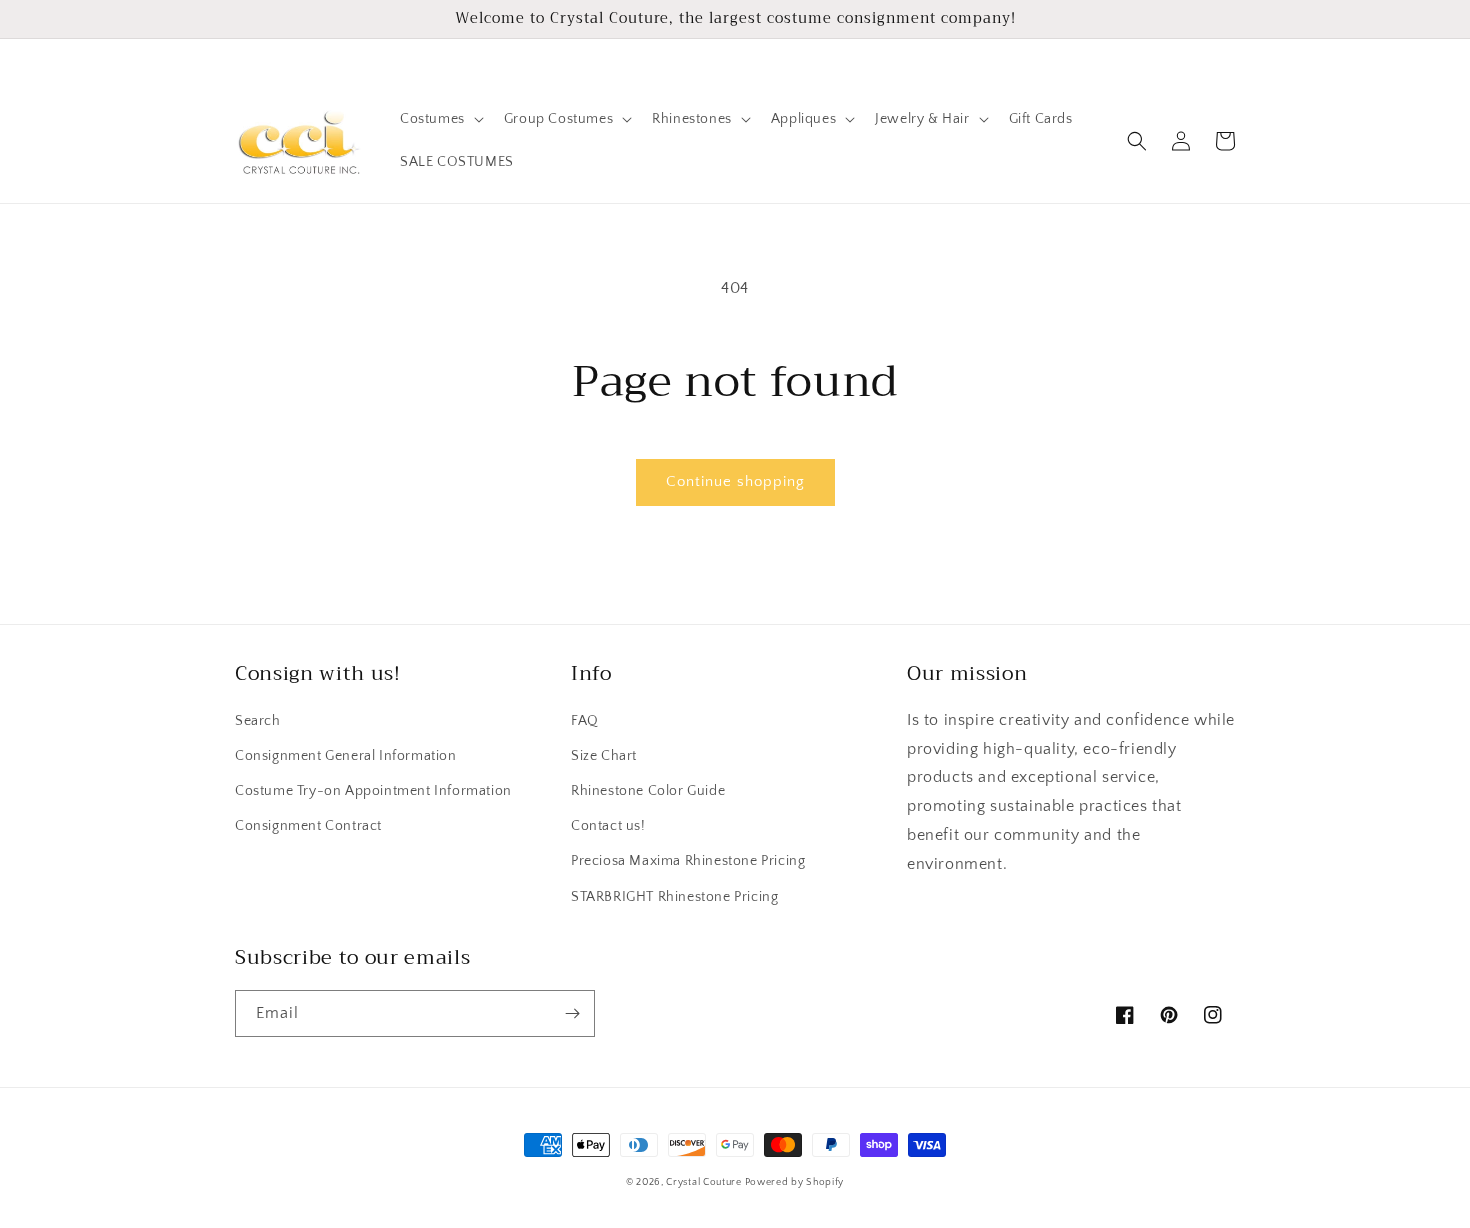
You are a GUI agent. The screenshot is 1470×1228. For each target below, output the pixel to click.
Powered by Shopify (795, 1182)
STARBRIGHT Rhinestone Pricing (674, 897)
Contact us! (608, 826)
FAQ (585, 721)
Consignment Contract (308, 826)
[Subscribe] (572, 1013)
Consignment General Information (346, 756)
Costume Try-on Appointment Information (373, 791)
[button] (440, 119)
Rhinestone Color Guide (648, 791)
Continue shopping (735, 481)
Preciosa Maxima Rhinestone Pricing (688, 861)
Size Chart (604, 756)
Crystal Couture (705, 1182)
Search (258, 721)
